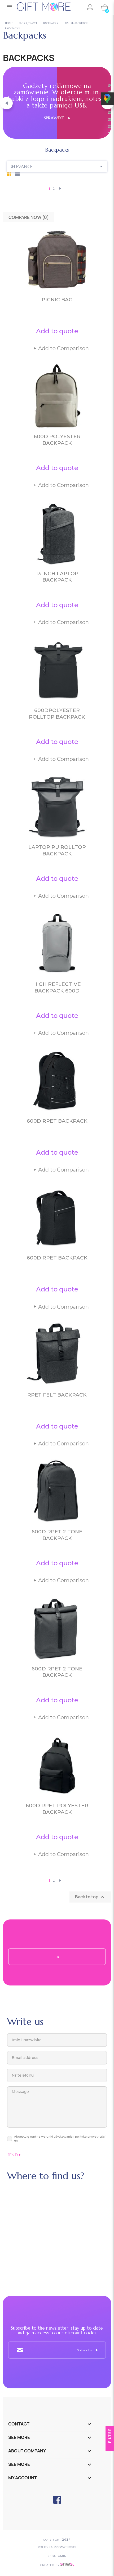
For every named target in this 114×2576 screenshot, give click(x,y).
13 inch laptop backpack (57, 577)
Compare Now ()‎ (29, 217)
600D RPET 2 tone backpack (57, 1535)
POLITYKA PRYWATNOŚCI (57, 2547)
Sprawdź (56, 118)
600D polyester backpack (57, 440)
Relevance (57, 166)
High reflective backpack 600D (57, 987)
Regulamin (57, 2556)
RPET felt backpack (57, 1395)
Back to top (90, 1897)
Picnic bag (57, 300)
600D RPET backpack (57, 1121)
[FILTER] (110, 2447)
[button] (6, 103)
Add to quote (57, 331)
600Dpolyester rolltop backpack (57, 714)
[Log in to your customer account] (90, 7)
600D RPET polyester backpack (57, 1809)
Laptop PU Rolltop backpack (57, 850)
